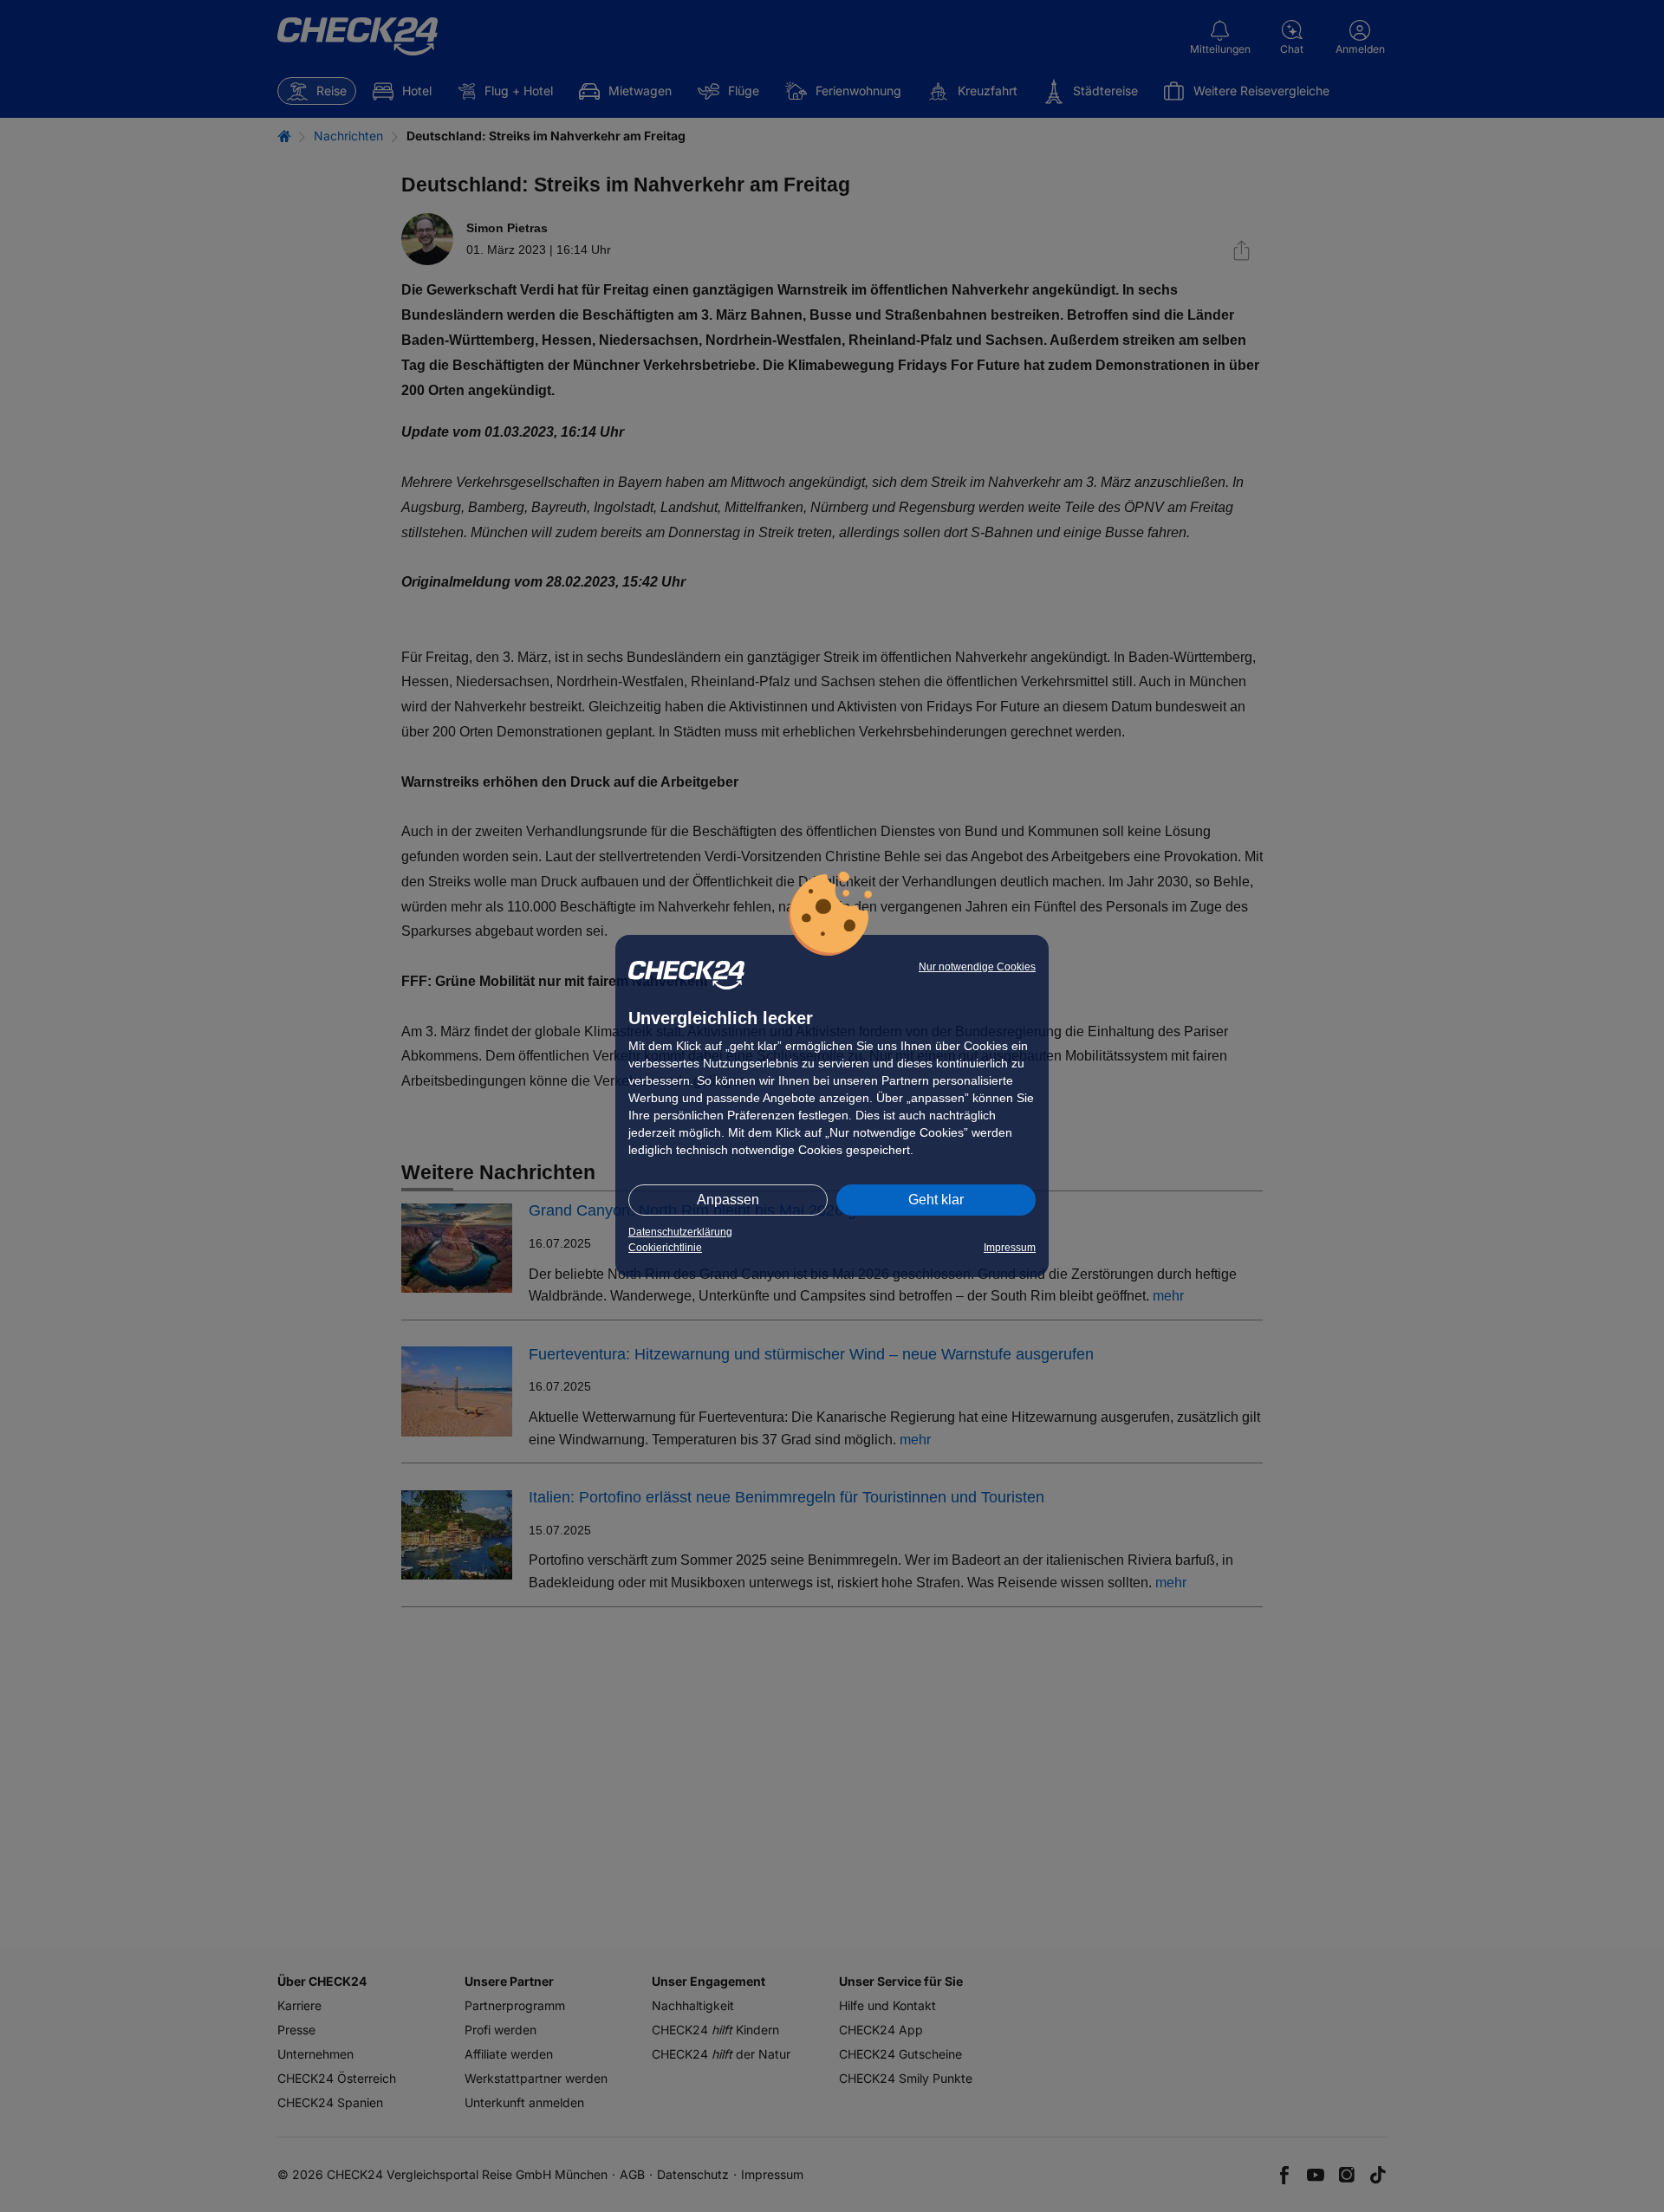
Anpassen (728, 1200)
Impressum (1010, 1248)
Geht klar (936, 1200)
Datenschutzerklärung (680, 1232)
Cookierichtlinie (665, 1248)
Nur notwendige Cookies (977, 967)
